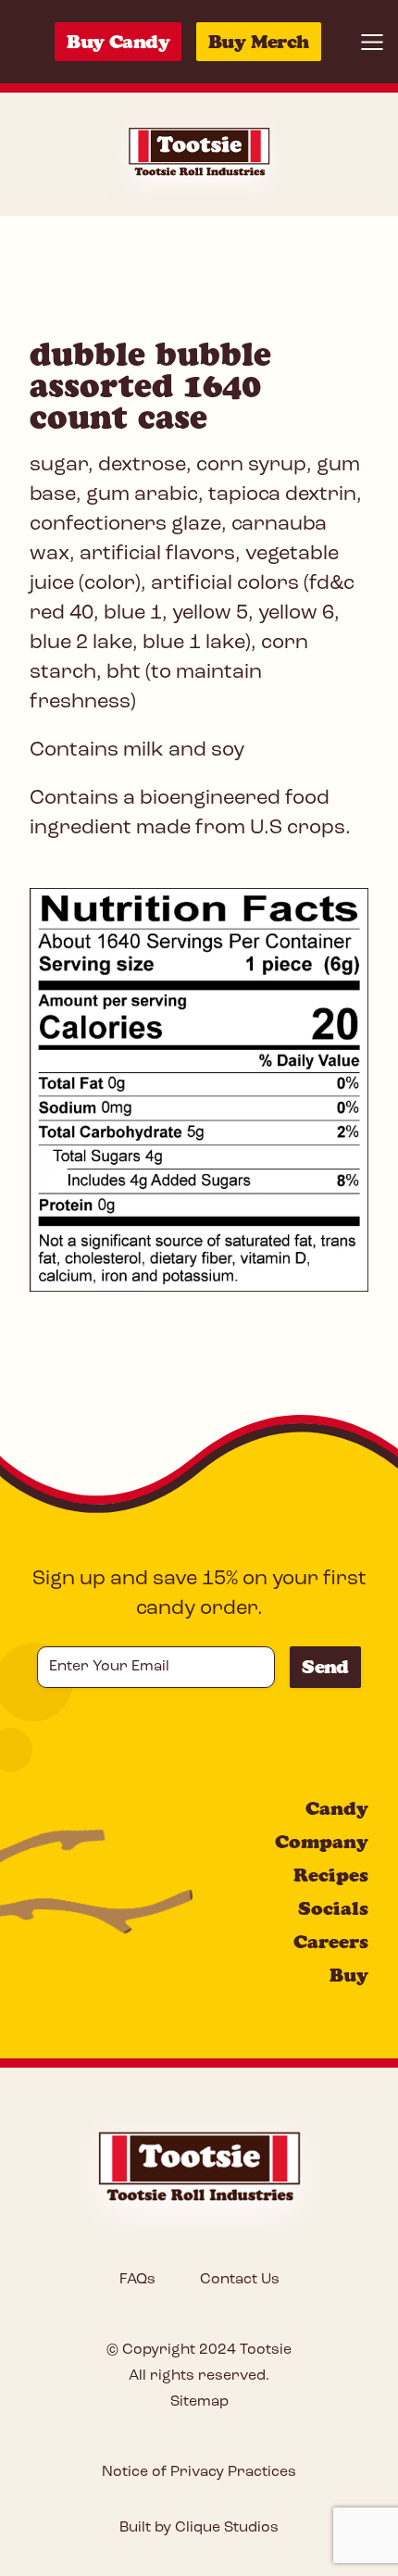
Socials (333, 1908)
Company (322, 1842)
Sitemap (199, 2402)
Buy (349, 1975)
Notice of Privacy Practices (199, 2472)
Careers (331, 1942)
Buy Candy (118, 42)
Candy (337, 1808)
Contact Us (240, 2280)
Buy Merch (259, 42)
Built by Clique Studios (199, 2528)
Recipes (331, 1875)
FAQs (137, 2280)
